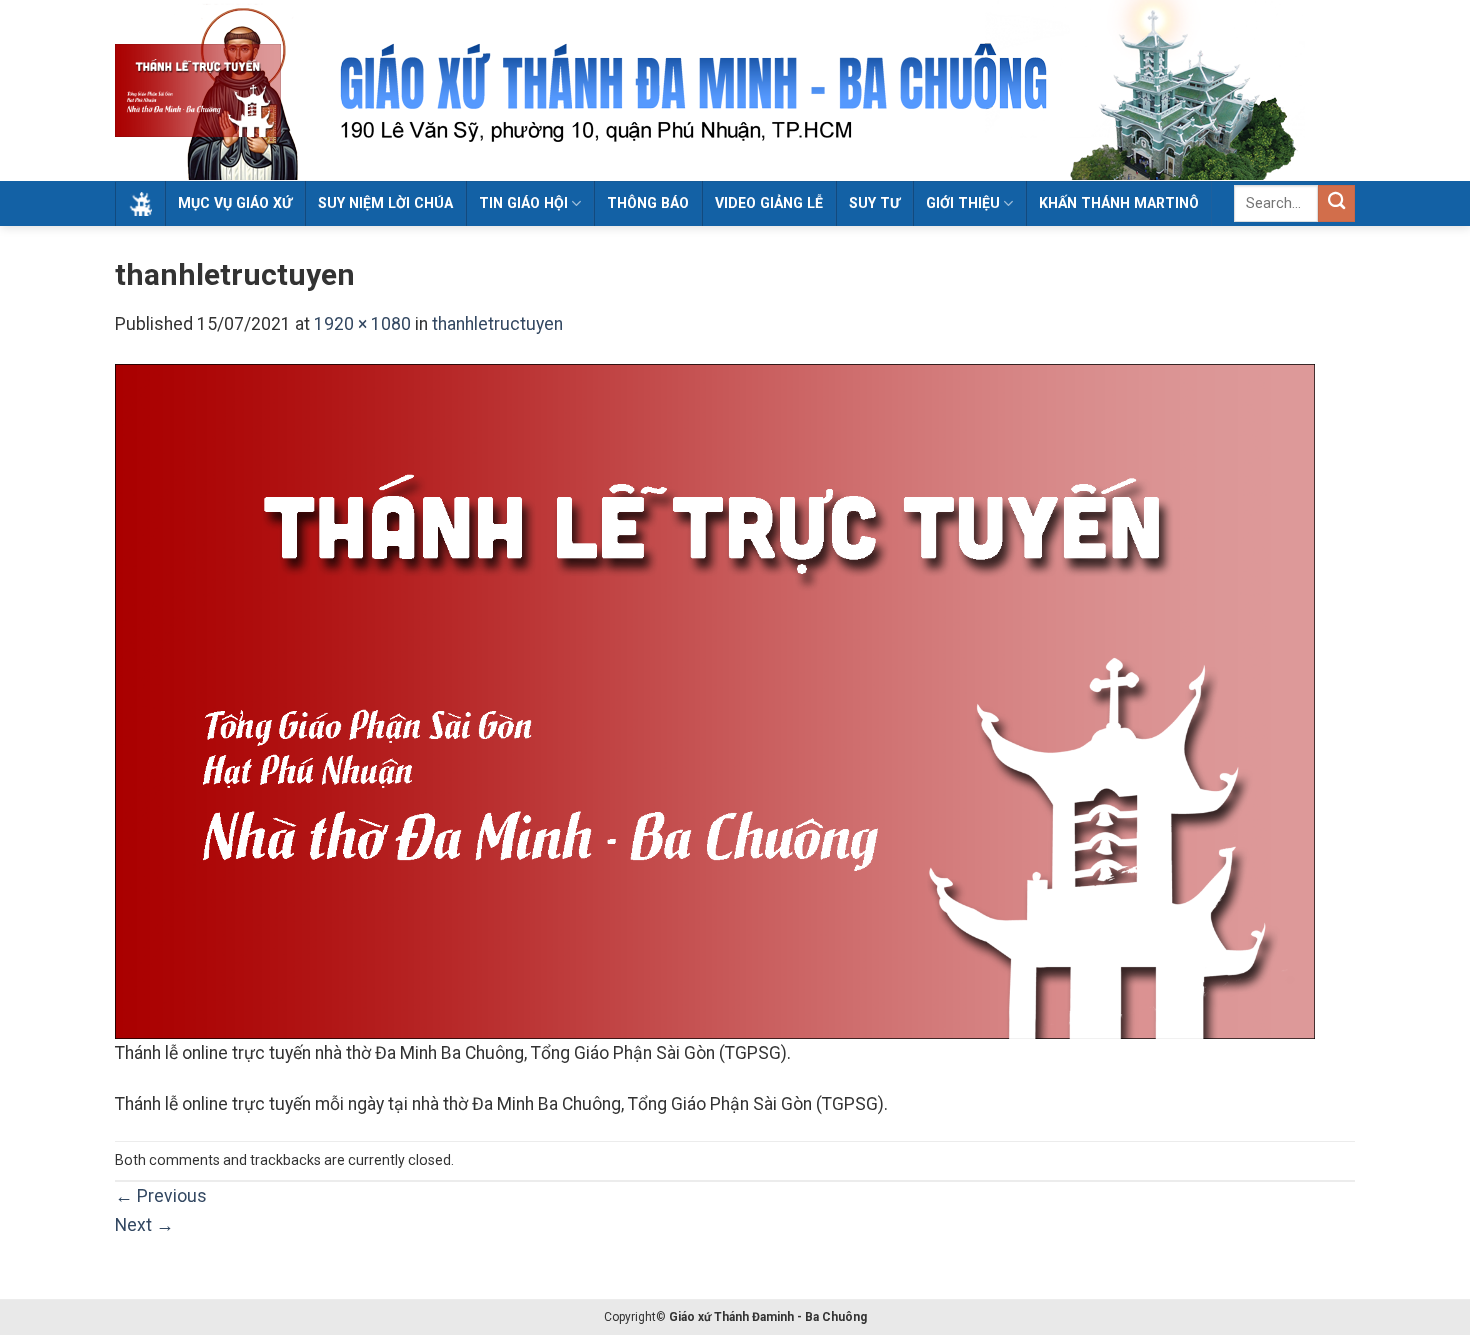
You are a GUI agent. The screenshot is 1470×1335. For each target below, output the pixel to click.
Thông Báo (648, 203)
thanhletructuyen (497, 324)
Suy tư (874, 203)
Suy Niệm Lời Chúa (385, 203)
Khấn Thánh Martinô (1119, 203)
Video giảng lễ (769, 203)
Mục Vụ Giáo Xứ (235, 203)
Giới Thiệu (963, 203)
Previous (161, 1196)
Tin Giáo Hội (523, 203)
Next (144, 1225)
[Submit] (1336, 203)
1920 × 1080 (362, 324)
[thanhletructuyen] (715, 701)
